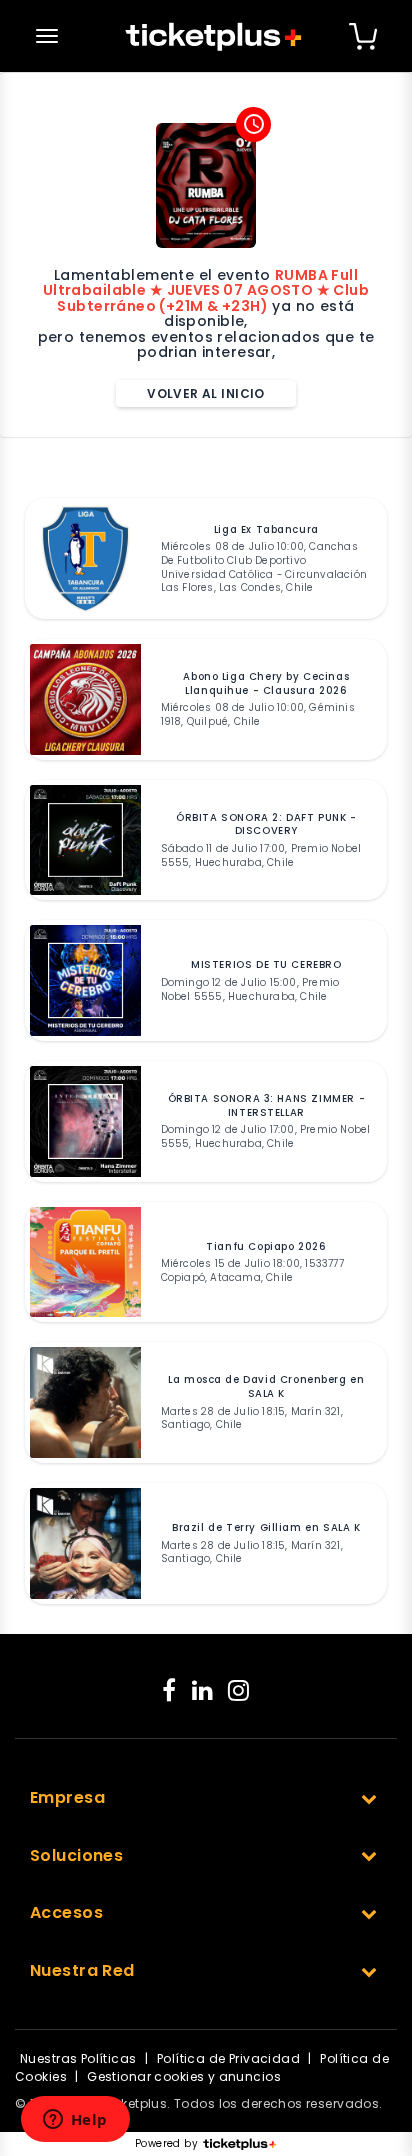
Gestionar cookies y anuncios (184, 2076)
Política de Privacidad (228, 2058)
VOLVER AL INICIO (206, 393)
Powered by (166, 2144)
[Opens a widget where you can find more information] (75, 2121)
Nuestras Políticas (78, 2058)
